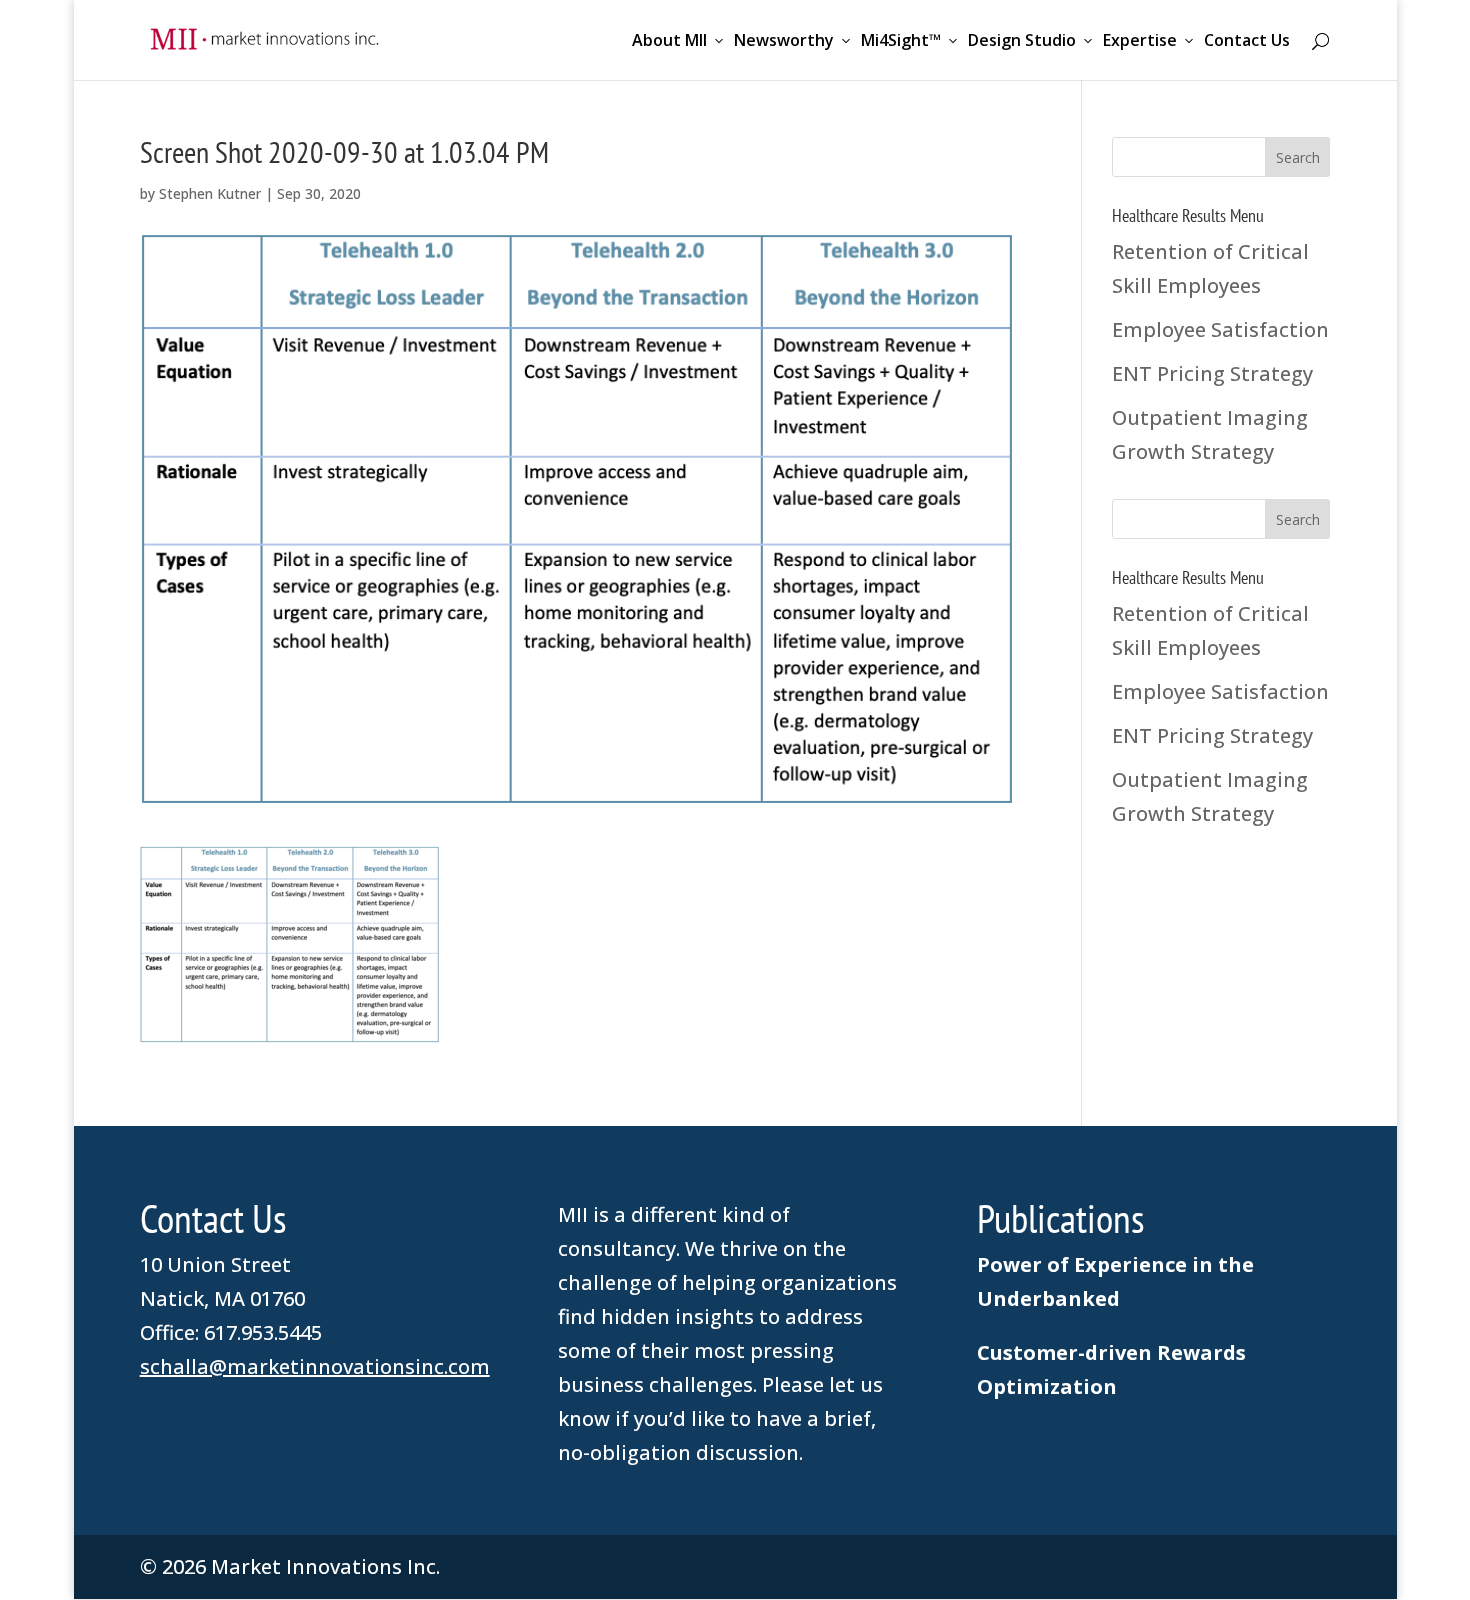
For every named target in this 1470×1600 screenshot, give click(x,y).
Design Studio (1022, 42)
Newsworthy (784, 42)
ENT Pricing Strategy (1212, 373)
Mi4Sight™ (901, 42)
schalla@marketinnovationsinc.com (315, 1366)
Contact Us (1247, 42)
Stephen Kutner (210, 193)
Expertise (1140, 42)
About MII (669, 42)
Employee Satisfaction (1220, 329)
